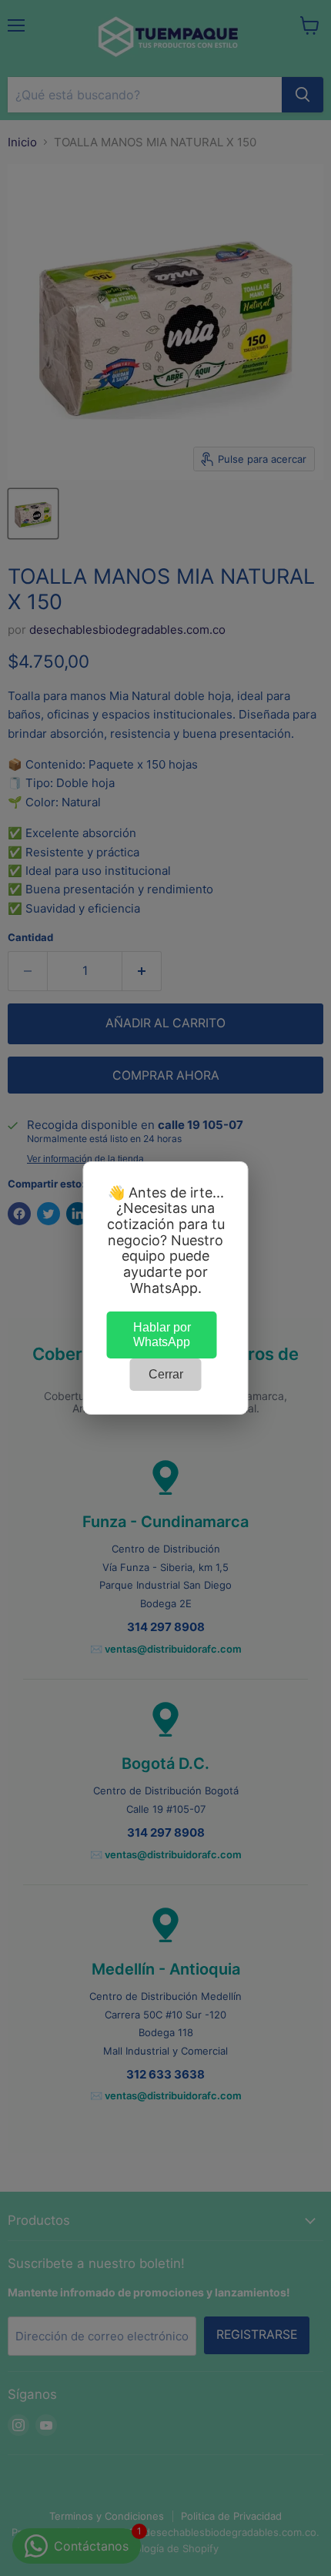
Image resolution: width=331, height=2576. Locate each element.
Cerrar (166, 1374)
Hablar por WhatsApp (162, 1334)
